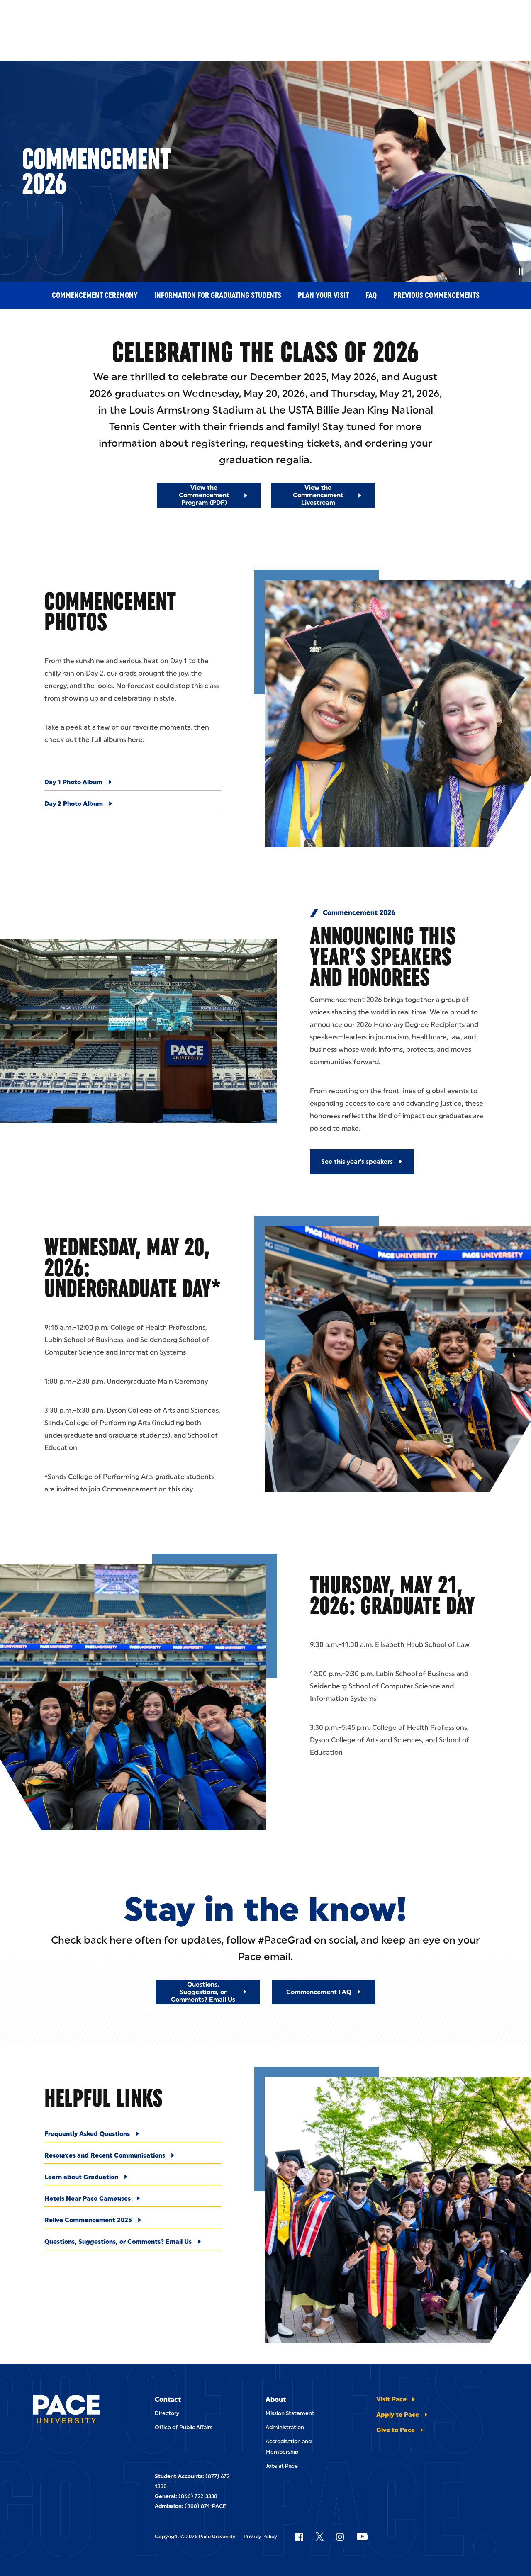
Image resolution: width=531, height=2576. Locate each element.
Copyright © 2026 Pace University (195, 2537)
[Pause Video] (521, 271)
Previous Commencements (436, 295)
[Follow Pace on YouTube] (362, 2537)
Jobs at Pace (282, 2466)
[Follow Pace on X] (320, 2537)
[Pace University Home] (66, 2411)
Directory (167, 2413)
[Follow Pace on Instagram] (340, 2537)
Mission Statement (290, 2413)
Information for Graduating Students (218, 295)
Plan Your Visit (323, 295)
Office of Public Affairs (184, 2427)
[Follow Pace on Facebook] (299, 2537)
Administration (285, 2427)
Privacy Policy (260, 2537)
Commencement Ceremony (95, 295)
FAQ (371, 295)
